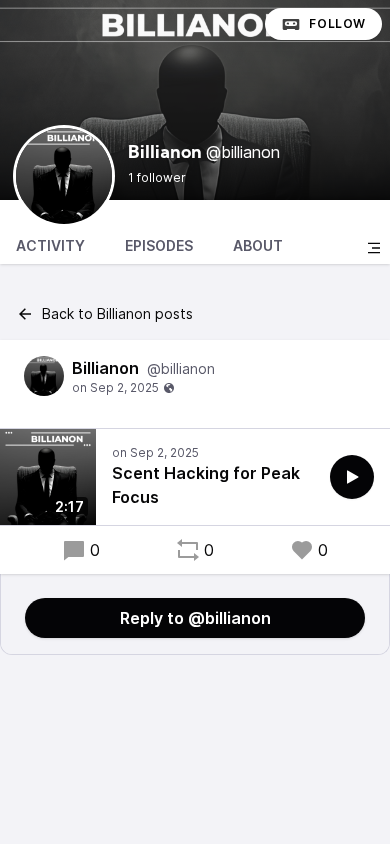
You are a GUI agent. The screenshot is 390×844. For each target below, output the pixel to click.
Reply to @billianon (195, 618)
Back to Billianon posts (117, 313)
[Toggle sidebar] (374, 248)
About (258, 245)
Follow (337, 23)
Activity (50, 245)
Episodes (159, 245)
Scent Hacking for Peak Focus (206, 485)
